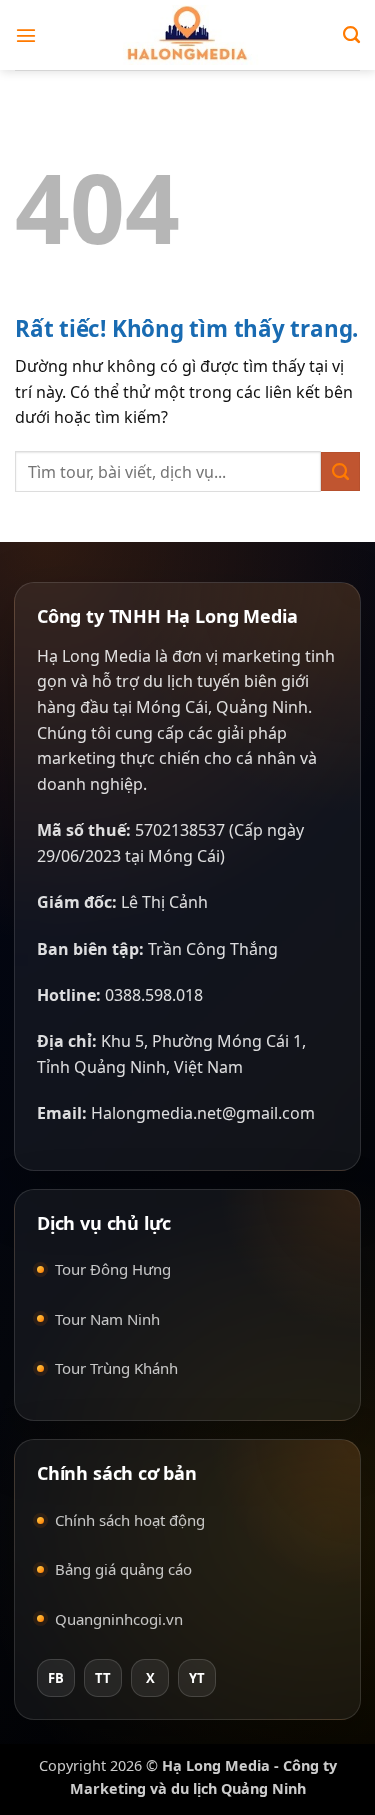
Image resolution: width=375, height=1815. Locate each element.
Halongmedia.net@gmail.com (203, 1113)
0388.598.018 (154, 995)
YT (197, 1678)
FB (56, 1678)
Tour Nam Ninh (107, 1319)
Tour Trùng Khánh (116, 1368)
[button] (27, 34)
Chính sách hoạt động (130, 1520)
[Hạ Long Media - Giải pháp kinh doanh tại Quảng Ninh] (188, 35)
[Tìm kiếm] (351, 35)
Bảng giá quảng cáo (123, 1569)
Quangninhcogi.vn (119, 1619)
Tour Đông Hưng (113, 1269)
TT (103, 1678)
